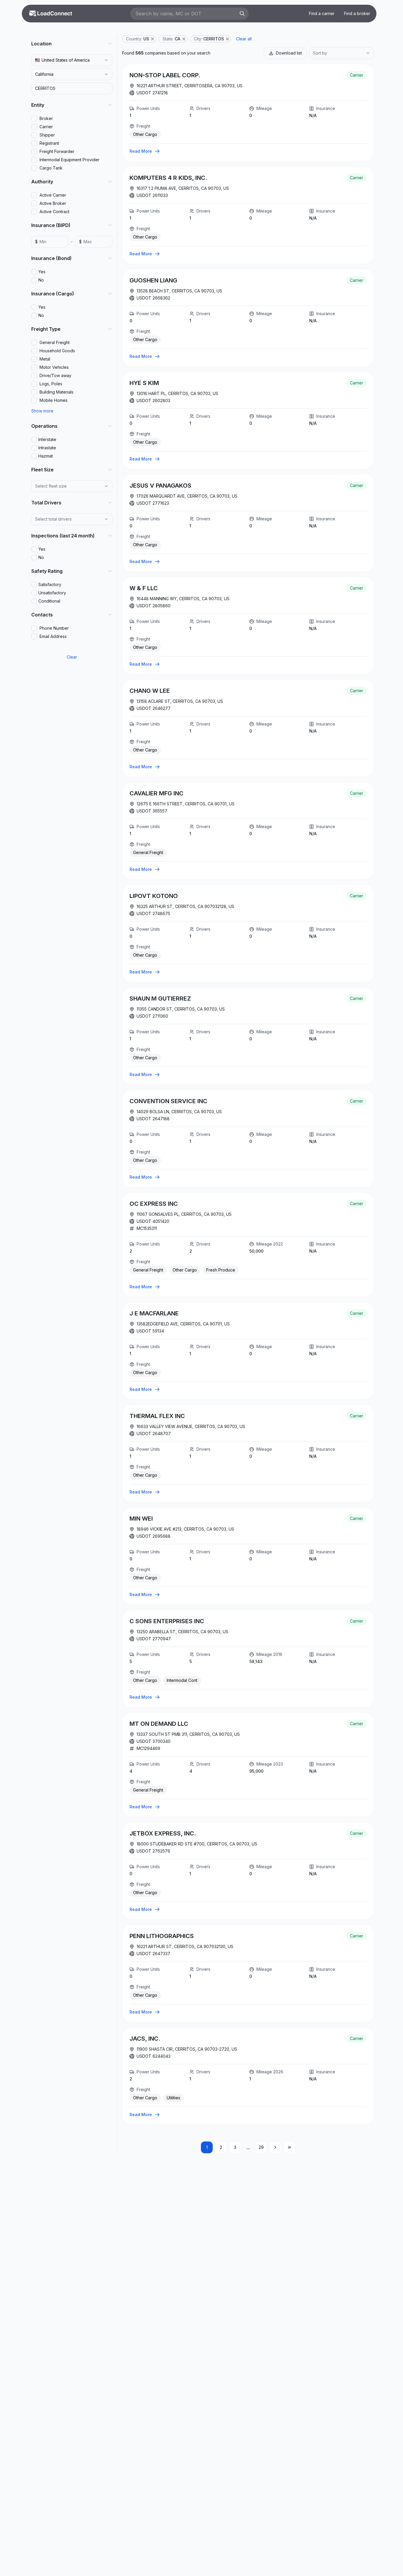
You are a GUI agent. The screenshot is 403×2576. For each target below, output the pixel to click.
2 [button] (221, 2147)
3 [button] (235, 2147)
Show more (42, 411)
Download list (289, 53)
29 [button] (261, 2147)
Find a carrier (322, 13)
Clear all (244, 39)
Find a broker (357, 13)
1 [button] (207, 2147)
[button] (153, 39)
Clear (72, 657)
